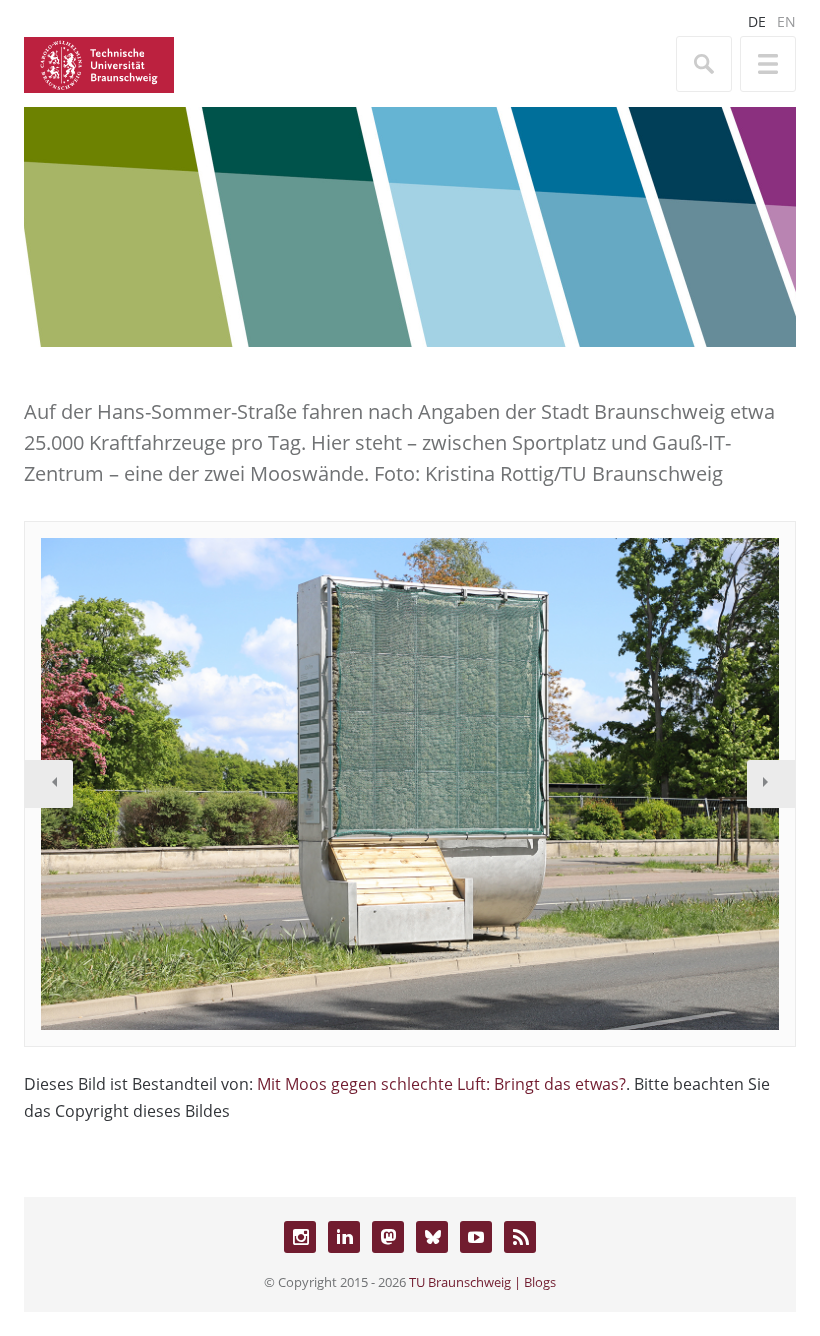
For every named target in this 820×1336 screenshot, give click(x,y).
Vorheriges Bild (49, 784)
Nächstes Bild (771, 784)
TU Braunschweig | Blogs (482, 1282)
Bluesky (432, 1237)
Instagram (300, 1237)
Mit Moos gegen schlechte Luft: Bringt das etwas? (441, 1084)
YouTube (476, 1237)
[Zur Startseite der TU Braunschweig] (99, 63)
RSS (520, 1237)
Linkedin (344, 1237)
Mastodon (388, 1237)
